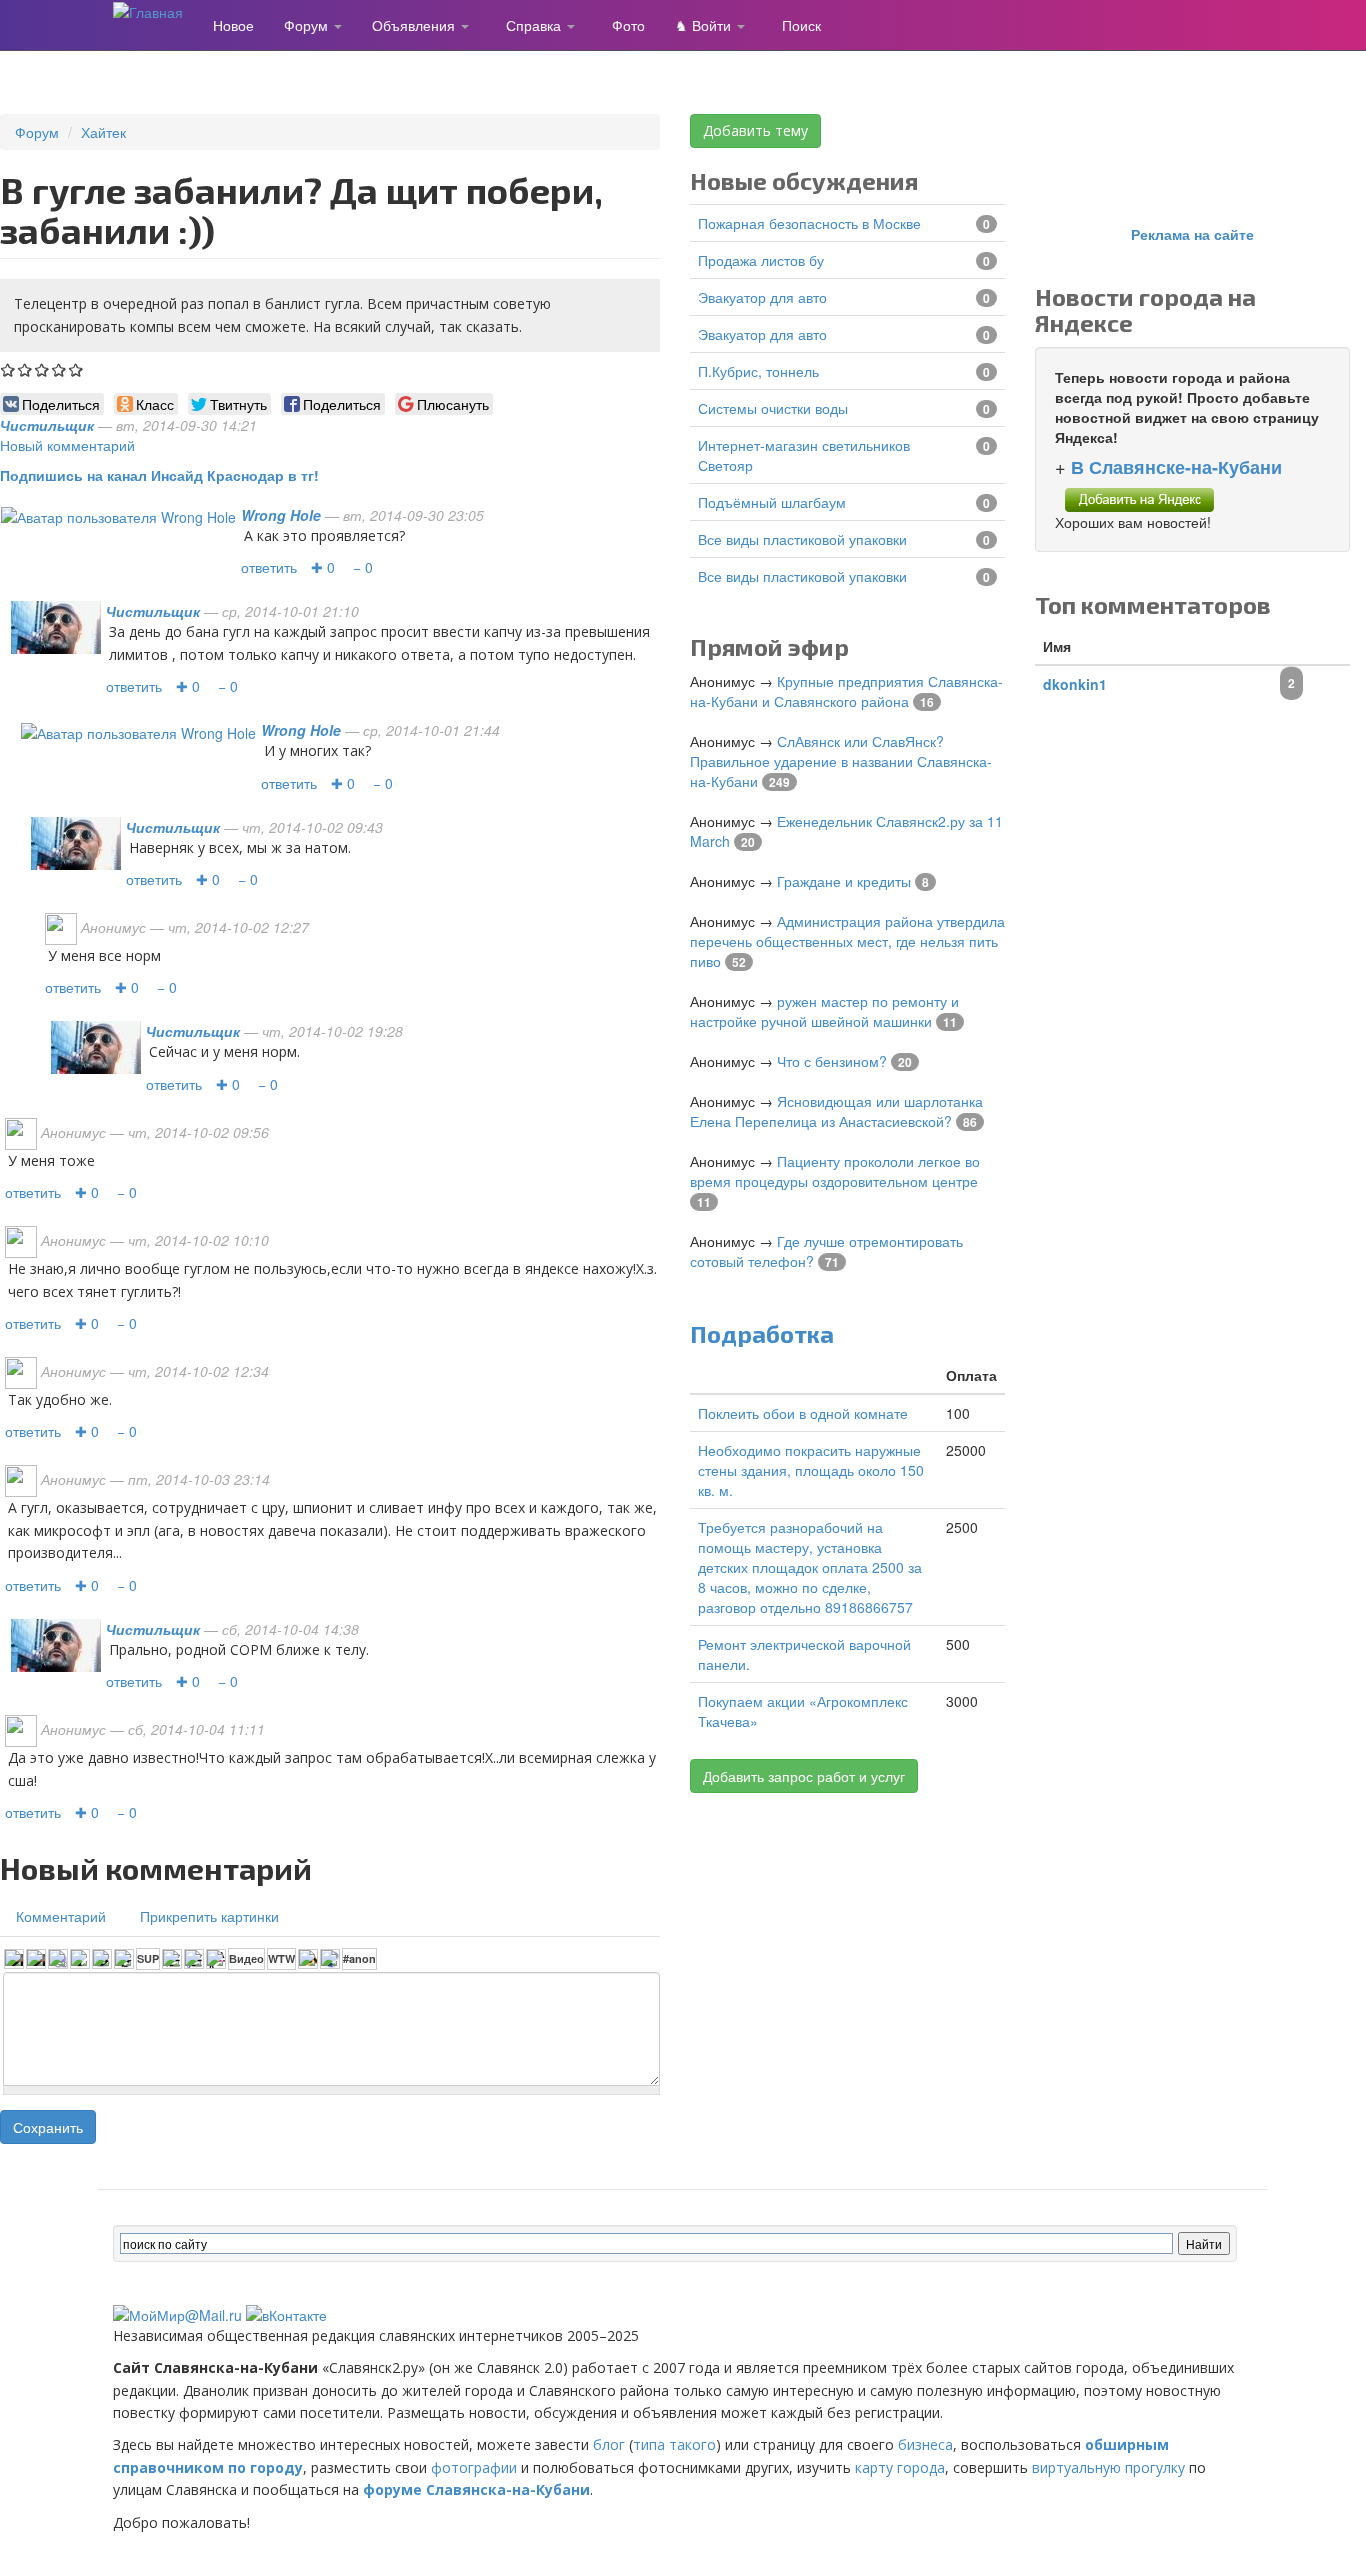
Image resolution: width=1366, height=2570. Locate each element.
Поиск (801, 25)
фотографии (474, 2467)
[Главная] (155, 11)
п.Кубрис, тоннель (758, 371)
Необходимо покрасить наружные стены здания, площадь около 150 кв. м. (811, 1470)
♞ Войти (705, 25)
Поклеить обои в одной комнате (803, 1413)
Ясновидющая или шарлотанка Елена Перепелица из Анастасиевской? (836, 1111)
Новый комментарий (67, 445)
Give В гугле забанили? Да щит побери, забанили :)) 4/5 (59, 369)
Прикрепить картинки (209, 1916)
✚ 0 (323, 567)
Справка (535, 25)
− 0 (363, 567)
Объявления (415, 25)
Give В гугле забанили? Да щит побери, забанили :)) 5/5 (76, 369)
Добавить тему (755, 130)
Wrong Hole (281, 515)
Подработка (762, 1333)
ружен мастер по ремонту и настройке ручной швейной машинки (824, 1011)
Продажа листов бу (761, 260)
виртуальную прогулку (1108, 2467)
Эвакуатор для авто (762, 297)
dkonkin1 (1075, 684)
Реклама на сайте (1192, 234)
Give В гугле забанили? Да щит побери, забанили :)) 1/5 (8, 369)
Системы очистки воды (773, 408)
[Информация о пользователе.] (118, 515)
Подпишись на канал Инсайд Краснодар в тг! (159, 475)
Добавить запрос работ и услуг (804, 1776)
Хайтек (103, 132)
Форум (308, 25)
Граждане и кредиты (844, 881)
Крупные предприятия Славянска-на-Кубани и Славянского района (846, 691)
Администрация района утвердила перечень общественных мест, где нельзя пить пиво (847, 941)
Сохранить (48, 2127)
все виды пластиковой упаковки (802, 539)
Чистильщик (47, 425)
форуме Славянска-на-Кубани (476, 2489)
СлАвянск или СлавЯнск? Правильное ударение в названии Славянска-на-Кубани (841, 761)
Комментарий (61, 1916)
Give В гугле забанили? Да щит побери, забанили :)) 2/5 (25, 369)
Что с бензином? (832, 1061)
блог (609, 2444)
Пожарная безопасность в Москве (809, 223)
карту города (900, 2467)
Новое (233, 25)
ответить (269, 567)
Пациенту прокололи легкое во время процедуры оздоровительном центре (835, 1171)
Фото (628, 25)
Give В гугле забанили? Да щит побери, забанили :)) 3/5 (42, 369)
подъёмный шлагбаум (772, 502)
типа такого (674, 2444)
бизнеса (925, 2444)
